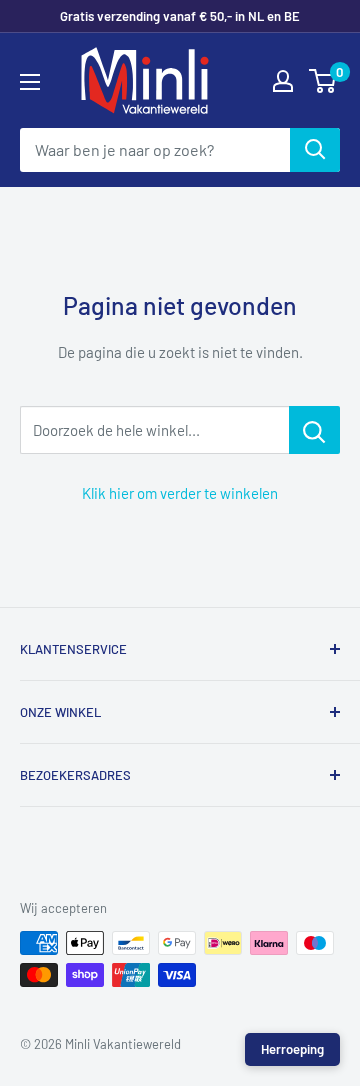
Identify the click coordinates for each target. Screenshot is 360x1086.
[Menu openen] (30, 82)
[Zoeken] (315, 150)
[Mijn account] (283, 81)
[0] (323, 81)
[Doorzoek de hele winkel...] (314, 430)
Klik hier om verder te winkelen (180, 493)
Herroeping (292, 1049)
